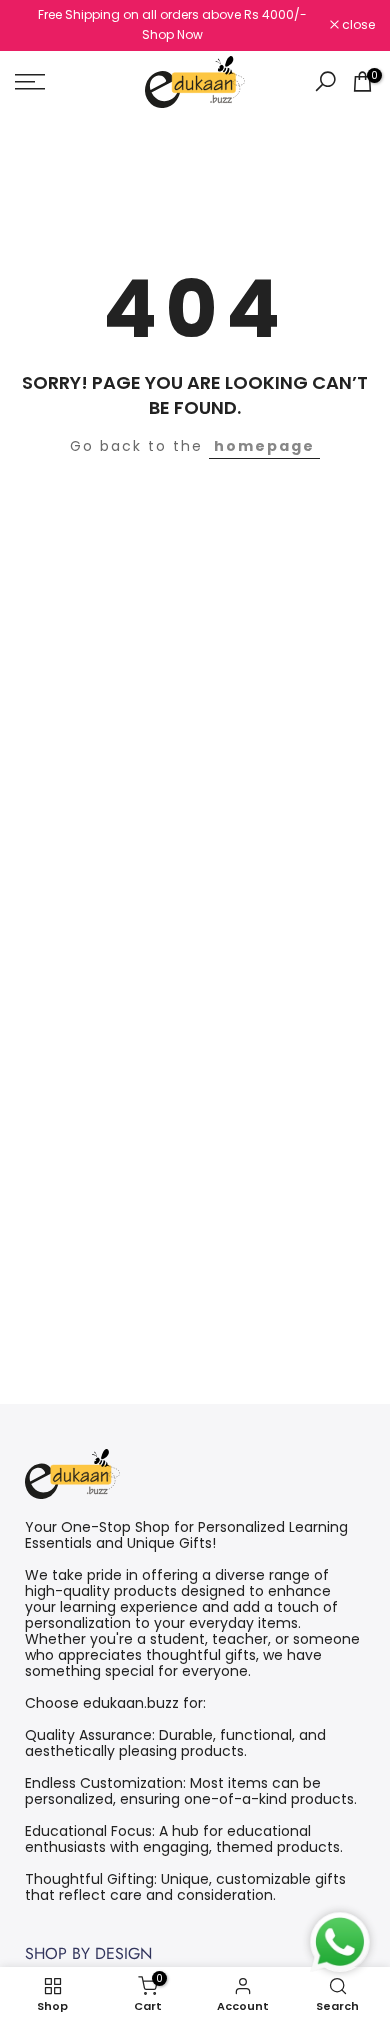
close (357, 25)
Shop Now (172, 34)
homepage (264, 446)
